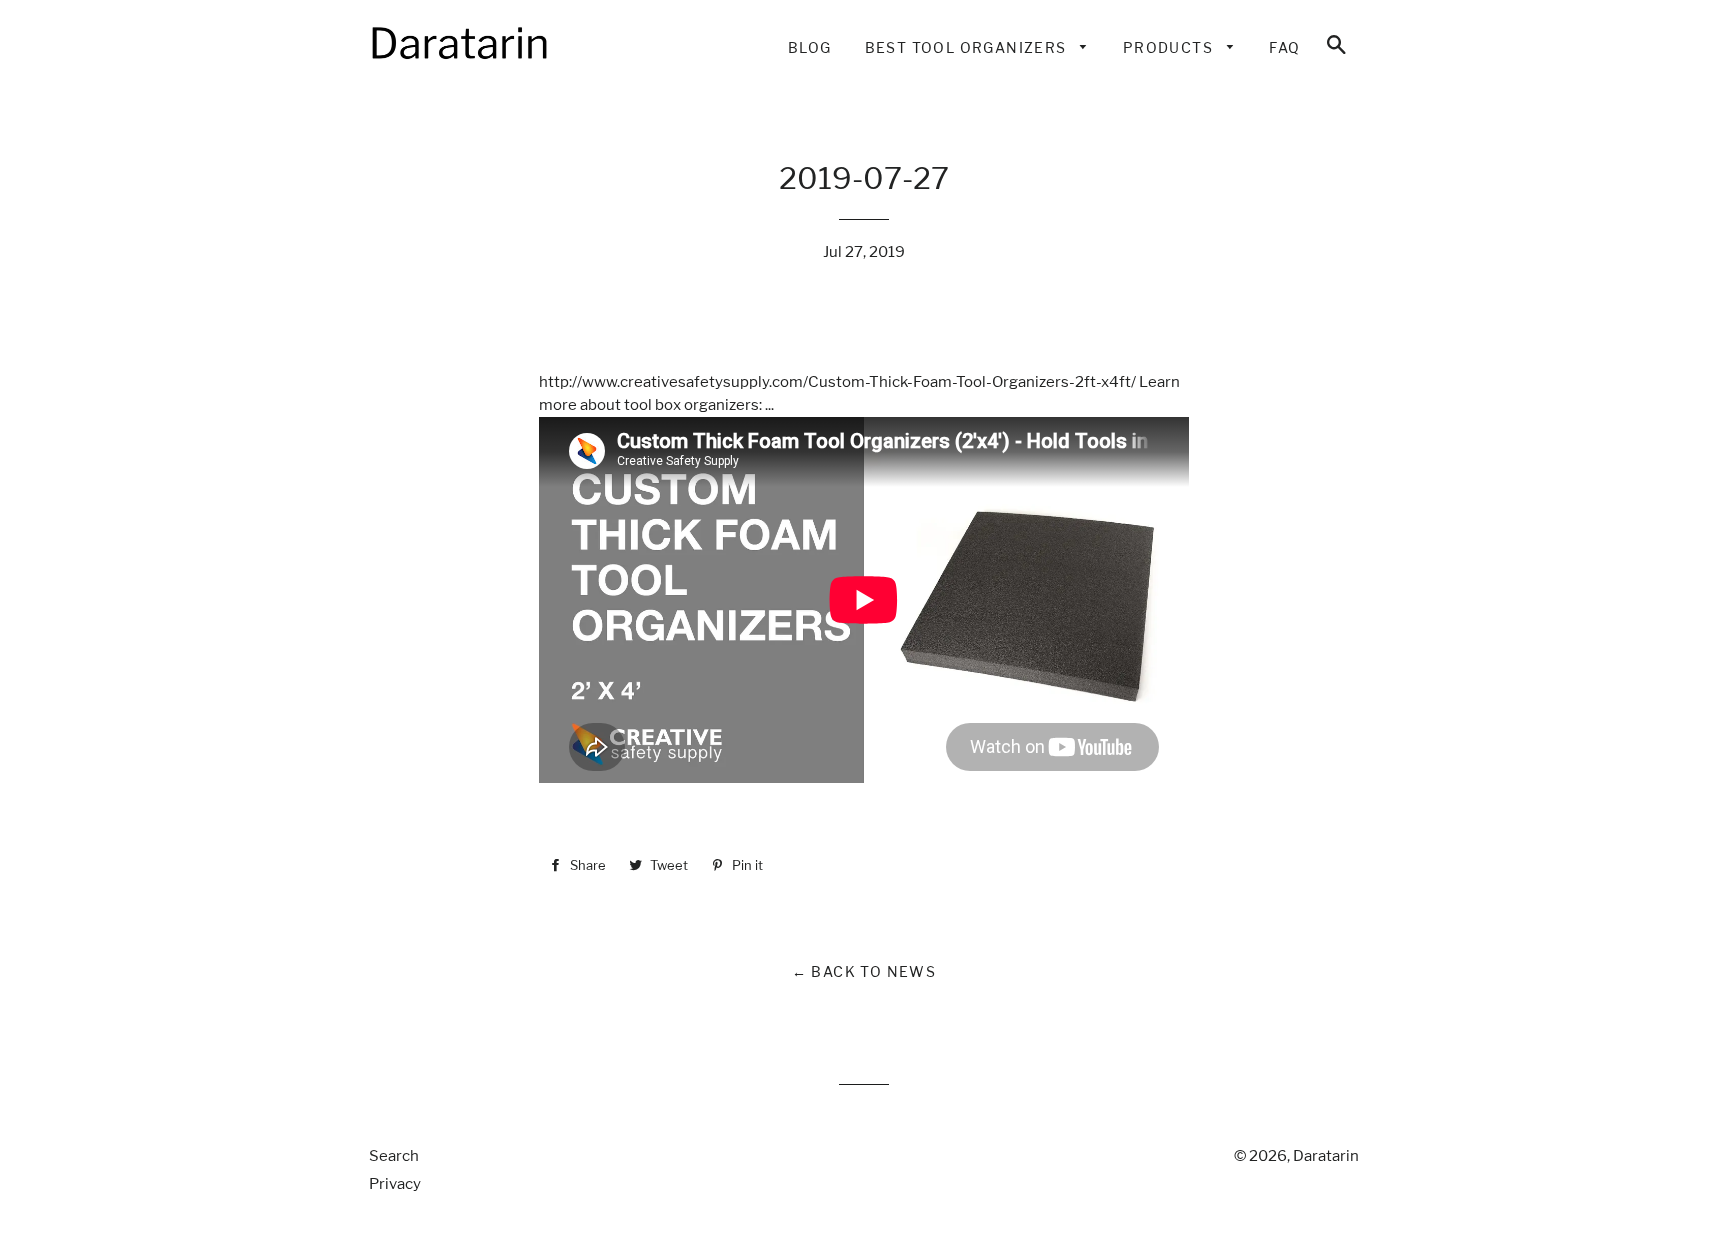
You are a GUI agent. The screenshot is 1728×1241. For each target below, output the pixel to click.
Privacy (395, 1184)
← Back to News (864, 971)
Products (1170, 47)
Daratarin (1326, 1156)
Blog (810, 47)
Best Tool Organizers (968, 47)
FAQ (1284, 47)
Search (394, 1156)
